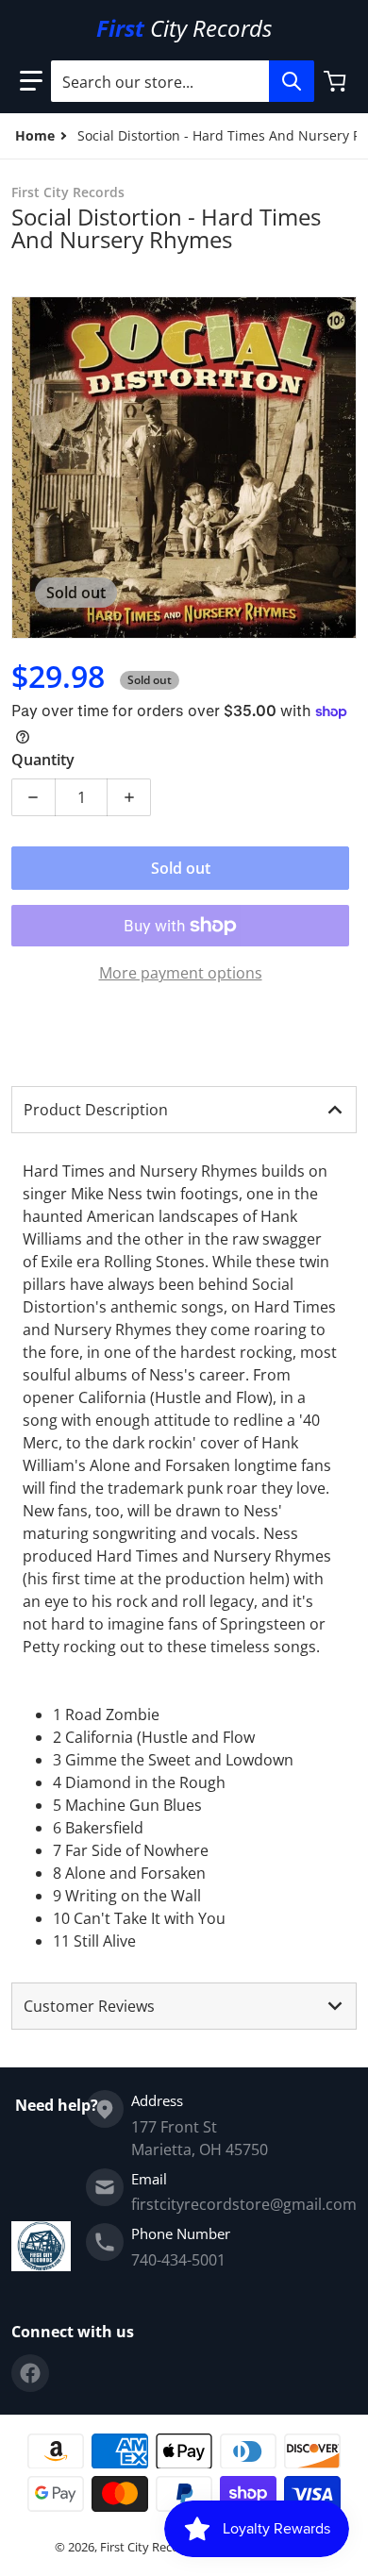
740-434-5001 (178, 2260)
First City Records (149, 2547)
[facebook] (30, 2373)
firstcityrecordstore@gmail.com (244, 2204)
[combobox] (182, 81)
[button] (31, 81)
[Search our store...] (292, 81)
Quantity (43, 760)
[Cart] (337, 81)
